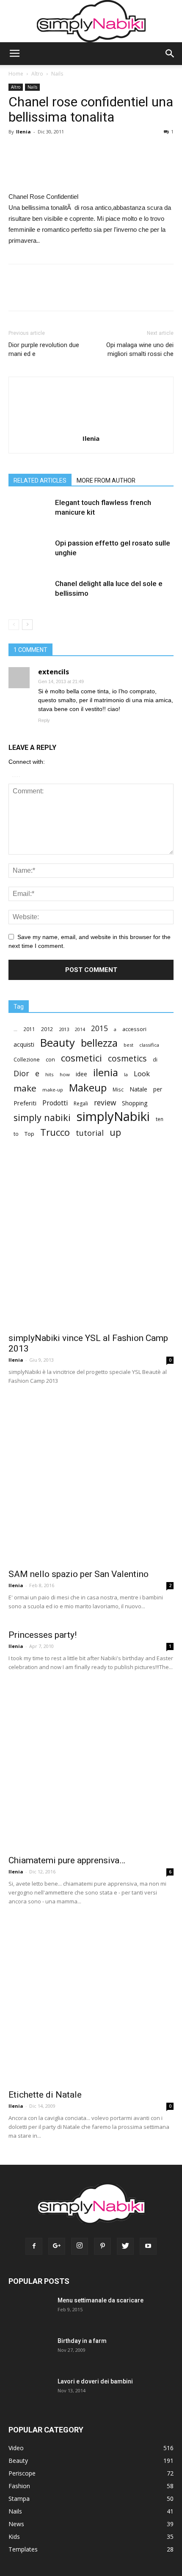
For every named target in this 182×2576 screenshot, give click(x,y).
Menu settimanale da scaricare (101, 2300)
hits (50, 1074)
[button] (170, 54)
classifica (149, 1045)
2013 (64, 1029)
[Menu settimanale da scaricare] (28, 2316)
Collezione (27, 1060)
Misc (118, 1089)
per (158, 1089)
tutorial (90, 1133)
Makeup (88, 1087)
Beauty (58, 1043)
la (126, 1074)
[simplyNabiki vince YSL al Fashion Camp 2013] (91, 1245)
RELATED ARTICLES (40, 480)
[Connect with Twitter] (18, 775)
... (15, 1029)
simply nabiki (42, 1117)
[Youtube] (148, 2246)
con (50, 1059)
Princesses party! (43, 1635)
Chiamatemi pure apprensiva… (67, 1860)
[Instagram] (80, 2246)
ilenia (106, 1073)
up (115, 1133)
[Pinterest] (102, 2246)
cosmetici (81, 1058)
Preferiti (25, 1103)
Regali (81, 1103)
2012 (47, 1029)
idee (81, 1074)
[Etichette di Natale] (91, 2002)
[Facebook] (34, 2246)
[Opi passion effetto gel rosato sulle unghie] (30, 559)
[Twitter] (125, 2246)
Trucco (55, 1132)
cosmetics (127, 1058)
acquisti (24, 1044)
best (128, 1045)
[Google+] (57, 2246)
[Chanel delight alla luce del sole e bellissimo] (30, 600)
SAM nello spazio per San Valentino (79, 1574)
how (65, 1074)
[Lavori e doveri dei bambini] (28, 2396)
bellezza (99, 1043)
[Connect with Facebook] (14, 775)
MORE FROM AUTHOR (106, 480)
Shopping (135, 1103)
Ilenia (23, 132)
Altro (37, 74)
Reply (44, 720)
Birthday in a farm (82, 2341)
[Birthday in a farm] (24, 2352)
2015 (99, 1028)
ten (160, 1119)
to (16, 1134)
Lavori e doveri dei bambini (95, 2381)
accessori (134, 1029)
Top (29, 1134)
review (105, 1103)
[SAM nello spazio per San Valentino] (91, 1481)
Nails (57, 74)
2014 (80, 1029)
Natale (138, 1089)
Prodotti (55, 1103)
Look (142, 1074)
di (155, 1060)
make (25, 1088)
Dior (21, 1074)
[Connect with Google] (16, 775)
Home (16, 74)
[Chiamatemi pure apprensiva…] (91, 1767)
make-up (53, 1090)
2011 (29, 1029)
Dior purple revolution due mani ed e (44, 349)
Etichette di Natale (45, 2095)
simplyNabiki (113, 1117)
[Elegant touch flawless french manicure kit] (30, 519)
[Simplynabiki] (91, 21)
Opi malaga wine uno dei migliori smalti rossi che (140, 349)
